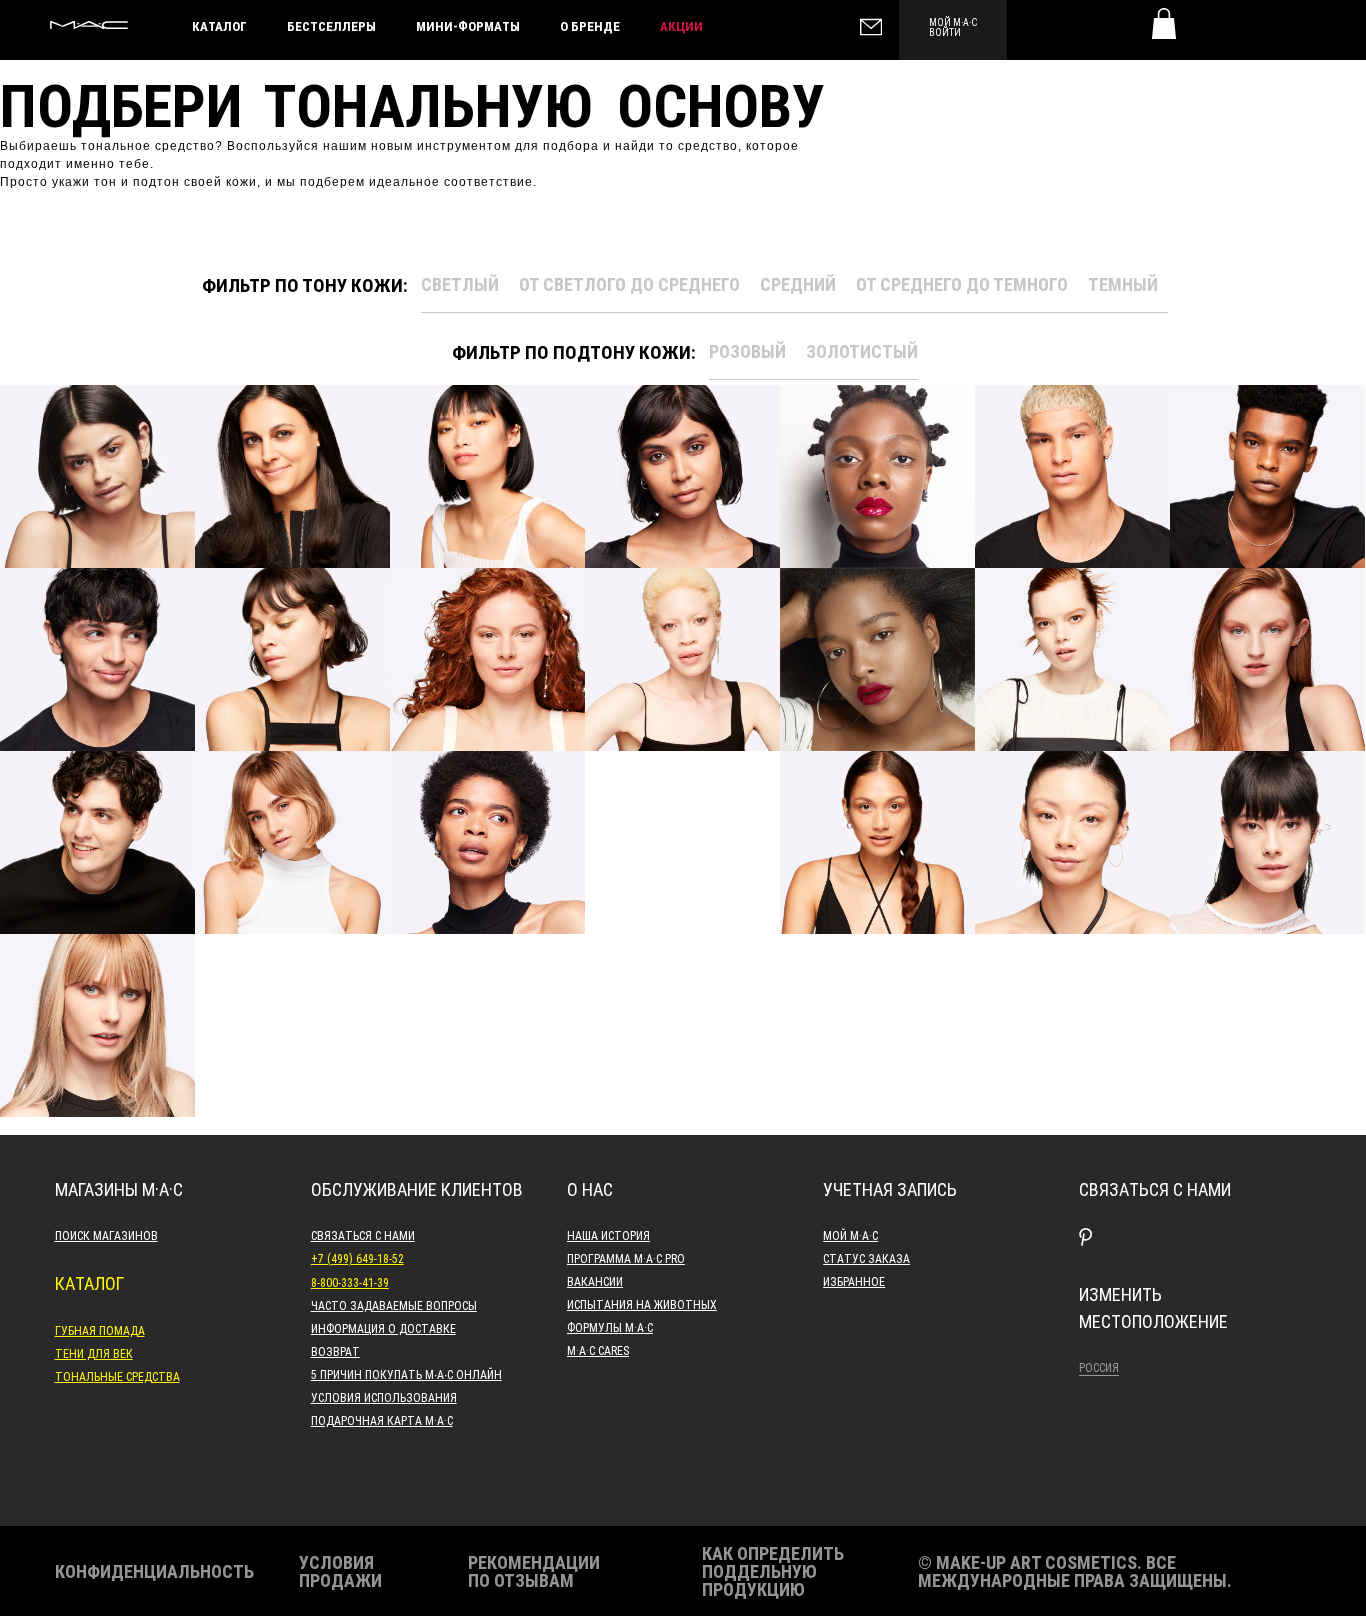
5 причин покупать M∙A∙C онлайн (406, 1374)
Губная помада (100, 1330)
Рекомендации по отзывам (534, 1571)
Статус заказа (866, 1258)
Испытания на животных (642, 1304)
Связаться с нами (363, 1235)
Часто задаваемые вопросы (394, 1305)
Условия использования (384, 1397)
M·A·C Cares (598, 1350)
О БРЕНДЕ (590, 26)
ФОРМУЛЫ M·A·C (610, 1327)
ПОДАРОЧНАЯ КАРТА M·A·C (382, 1420)
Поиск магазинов (106, 1235)
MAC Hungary (89, 25)
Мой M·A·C (850, 1235)
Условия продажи (340, 1571)
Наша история (608, 1235)
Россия (1099, 1367)
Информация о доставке (383, 1328)
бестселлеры (331, 26)
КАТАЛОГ (219, 26)
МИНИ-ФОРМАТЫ (468, 26)
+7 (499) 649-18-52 (357, 1258)
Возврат (335, 1351)
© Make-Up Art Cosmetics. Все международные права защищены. (1075, 1571)
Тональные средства (117, 1376)
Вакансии (595, 1281)
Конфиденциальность (154, 1571)
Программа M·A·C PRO (626, 1258)
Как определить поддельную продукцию (773, 1571)
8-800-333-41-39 (350, 1282)
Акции (681, 26)
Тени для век (94, 1353)
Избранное (854, 1281)
